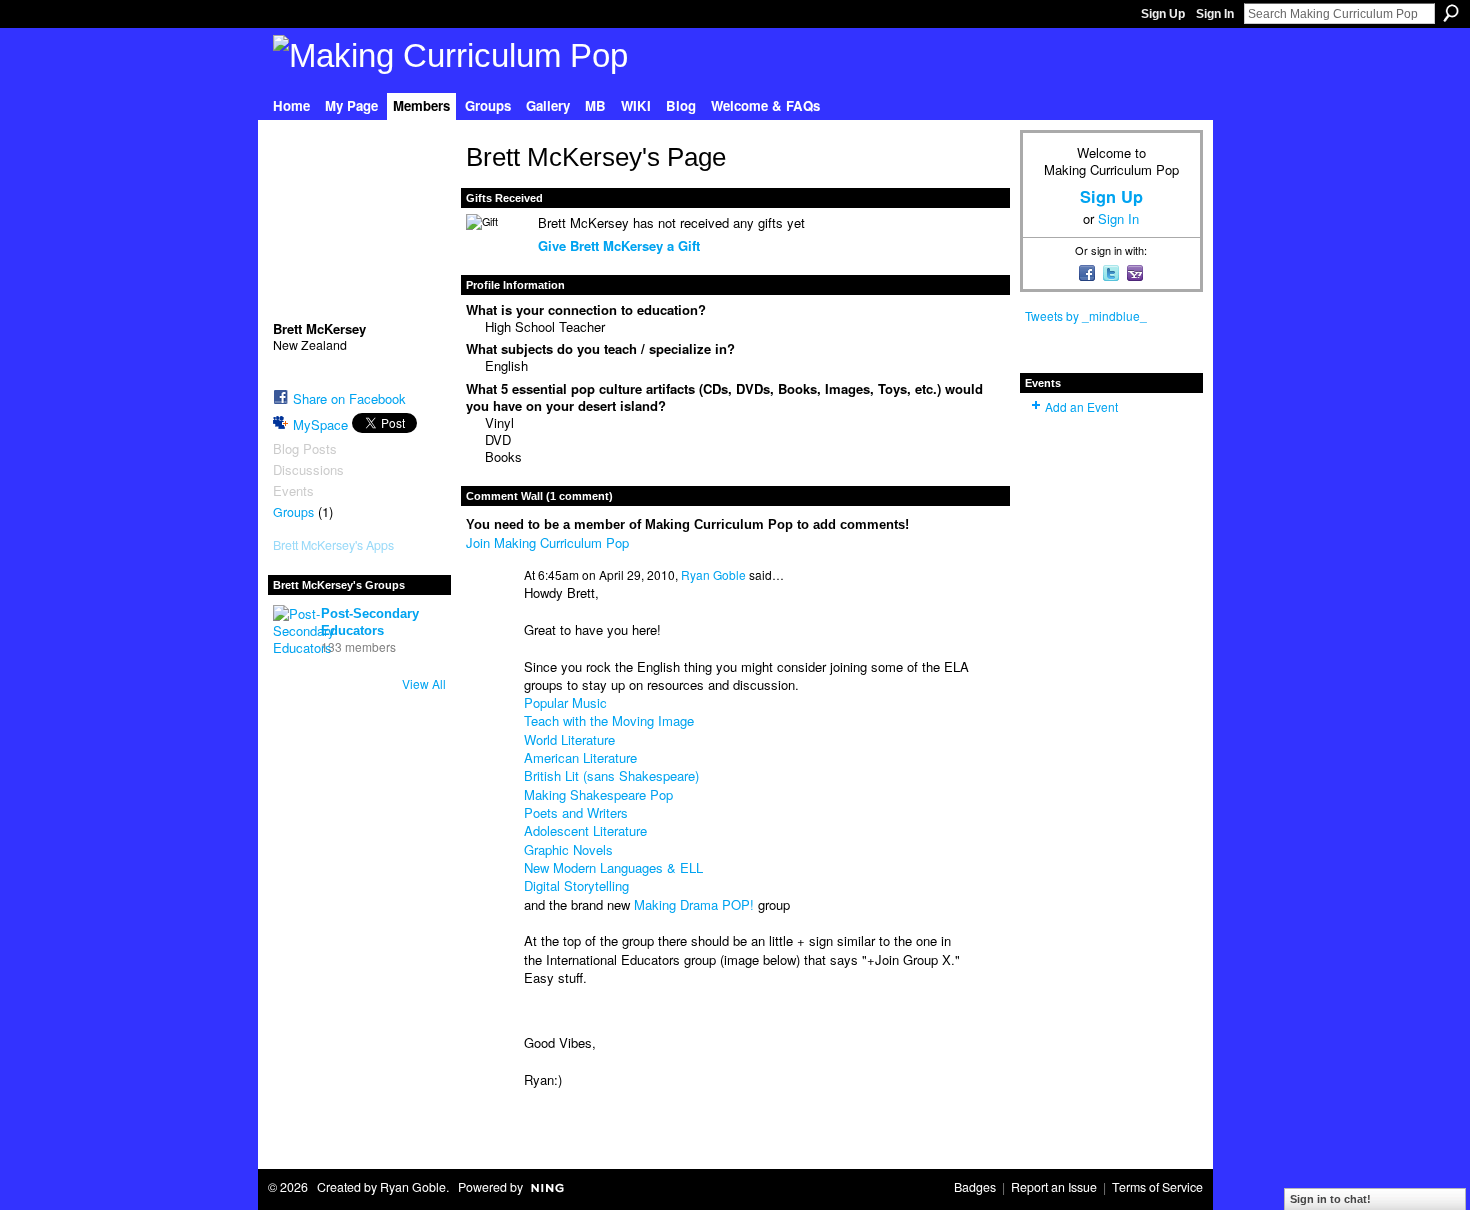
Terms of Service (1157, 1187)
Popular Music (565, 702)
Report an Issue (1054, 1187)
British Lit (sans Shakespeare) (611, 775)
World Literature (569, 739)
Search (1451, 13)
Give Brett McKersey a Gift (619, 245)
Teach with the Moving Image (609, 720)
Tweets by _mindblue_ (1086, 315)
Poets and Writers (576, 812)
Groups (293, 512)
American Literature (580, 757)
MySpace (320, 424)
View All (424, 683)
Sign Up (1163, 14)
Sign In (1215, 14)
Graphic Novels (568, 849)
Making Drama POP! (694, 904)
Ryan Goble (713, 574)
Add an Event (1081, 406)
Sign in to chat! (1330, 1199)
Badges (975, 1187)
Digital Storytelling (576, 885)
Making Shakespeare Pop (598, 794)
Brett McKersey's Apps (333, 545)
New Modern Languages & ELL (613, 867)
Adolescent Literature (585, 830)
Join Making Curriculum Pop (547, 542)
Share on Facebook (349, 398)
